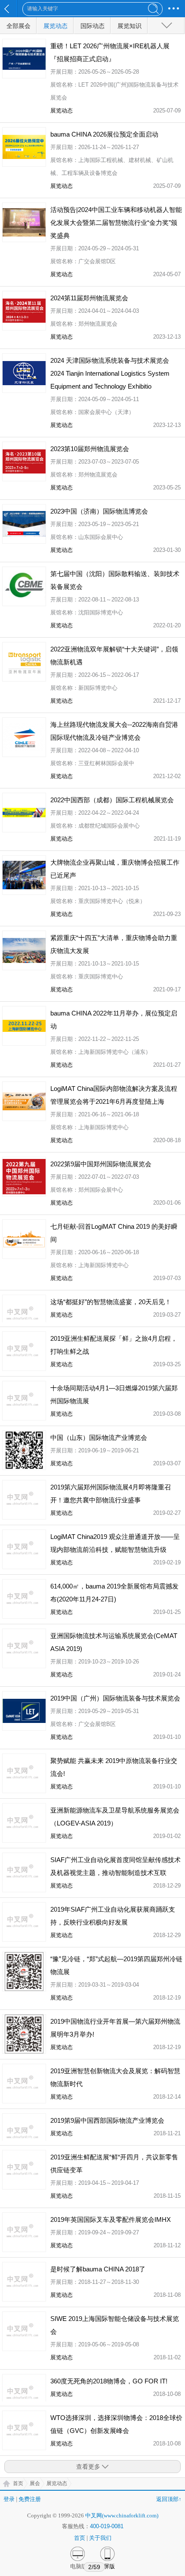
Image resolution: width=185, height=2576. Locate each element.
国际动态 (92, 26)
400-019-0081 (107, 2526)
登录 (9, 2499)
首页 (18, 2483)
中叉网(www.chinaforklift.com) (122, 2515)
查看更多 (88, 2467)
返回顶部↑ (169, 2499)
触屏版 (106, 2566)
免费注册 (30, 2499)
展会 (35, 2483)
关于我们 (100, 2538)
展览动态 (55, 26)
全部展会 (18, 26)
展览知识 (129, 26)
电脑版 (79, 2566)
